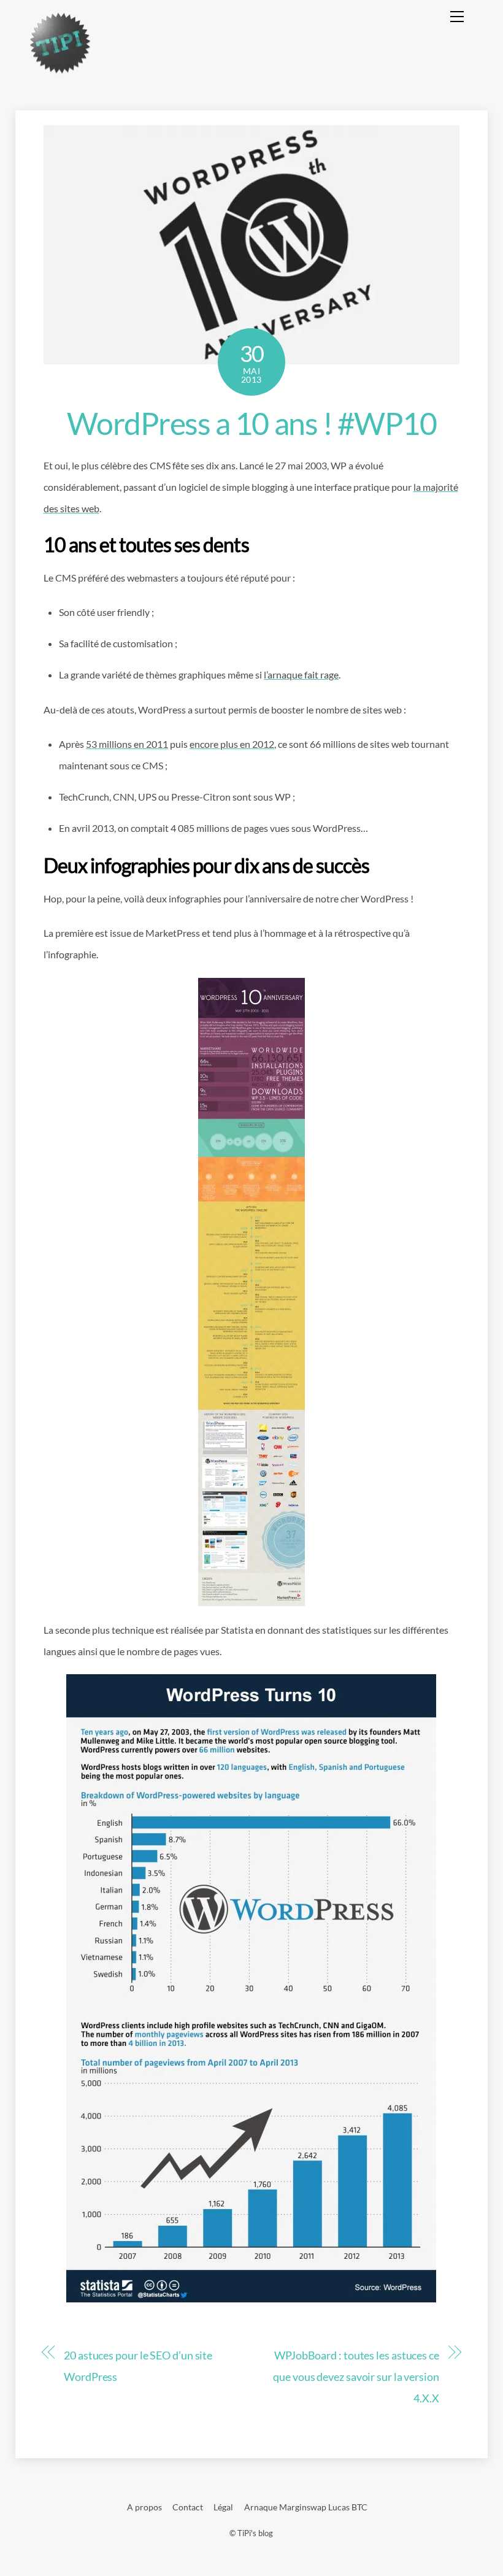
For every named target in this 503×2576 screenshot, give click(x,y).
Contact (188, 2507)
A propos (144, 2507)
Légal (223, 2507)
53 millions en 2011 (127, 744)
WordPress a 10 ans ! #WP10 (251, 423)
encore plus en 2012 (232, 744)
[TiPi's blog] (60, 69)
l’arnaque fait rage (301, 675)
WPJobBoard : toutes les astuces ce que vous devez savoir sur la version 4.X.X (356, 2377)
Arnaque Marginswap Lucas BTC (306, 2507)
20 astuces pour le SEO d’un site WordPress (138, 2366)
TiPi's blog (255, 2533)
